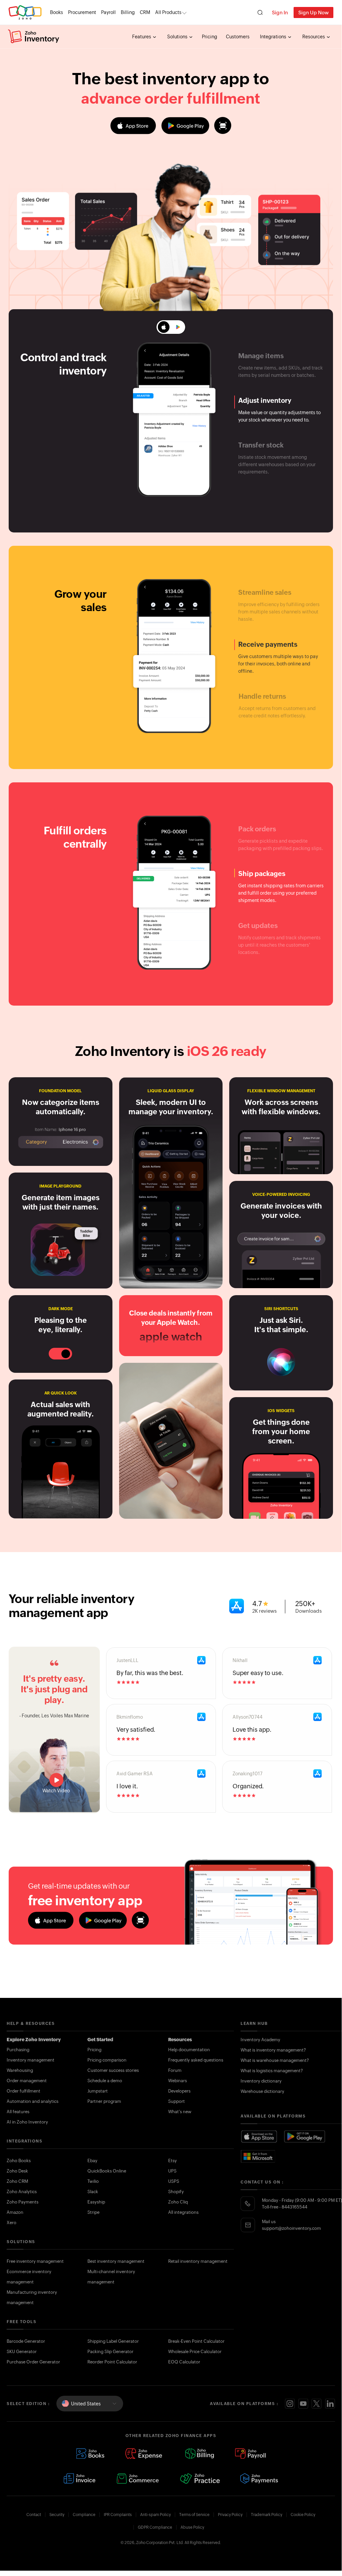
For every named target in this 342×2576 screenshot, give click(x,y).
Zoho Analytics (22, 2192)
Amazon (15, 2212)
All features (18, 2112)
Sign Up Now (313, 12)
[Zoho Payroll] (250, 2454)
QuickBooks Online (107, 2171)
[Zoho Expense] (145, 2454)
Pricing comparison (107, 2060)
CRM (145, 12)
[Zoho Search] (260, 12)
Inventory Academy (260, 2040)
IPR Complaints (118, 2515)
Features (142, 37)
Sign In (280, 12)
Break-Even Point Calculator (196, 2341)
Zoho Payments (23, 2202)
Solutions (178, 37)
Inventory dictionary (261, 2081)
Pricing (210, 37)
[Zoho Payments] (260, 2478)
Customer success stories (113, 2070)
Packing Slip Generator (110, 2352)
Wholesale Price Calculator (195, 2352)
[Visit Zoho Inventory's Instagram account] (290, 2404)
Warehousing (20, 2070)
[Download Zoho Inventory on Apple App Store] (259, 2137)
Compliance (84, 2515)
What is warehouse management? (275, 2060)
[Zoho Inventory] (34, 37)
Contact (34, 2515)
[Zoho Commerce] (137, 2478)
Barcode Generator (26, 2341)
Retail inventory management (198, 2261)
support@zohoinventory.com (291, 2228)
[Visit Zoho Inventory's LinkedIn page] (330, 2404)
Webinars (178, 2081)
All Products (168, 12)
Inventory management (31, 2060)
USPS (174, 2181)
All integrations (183, 2212)
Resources (314, 37)
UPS (172, 2171)
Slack (93, 2192)
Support (177, 2101)
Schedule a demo (105, 2081)
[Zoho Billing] (200, 2454)
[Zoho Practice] (200, 2478)
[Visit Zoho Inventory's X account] (317, 2404)
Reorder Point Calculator (112, 2362)
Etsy (173, 2161)
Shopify (176, 2192)
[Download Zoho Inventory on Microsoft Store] (258, 2156)
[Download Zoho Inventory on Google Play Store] (305, 2137)
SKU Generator (22, 2352)
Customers (238, 37)
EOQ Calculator (184, 2362)
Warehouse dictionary (262, 2091)
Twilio (93, 2181)
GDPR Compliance (155, 2527)
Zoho (25, 12)
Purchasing (18, 2050)
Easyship (96, 2202)
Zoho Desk (17, 2171)
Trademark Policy (267, 2515)
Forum (175, 2070)
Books (57, 12)
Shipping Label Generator (113, 2341)
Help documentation (189, 2050)
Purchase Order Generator (33, 2362)
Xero (12, 2223)
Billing (128, 12)
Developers (179, 2091)
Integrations (274, 37)
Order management (27, 2081)
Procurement (82, 12)
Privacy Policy (230, 2515)
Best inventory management (116, 2261)
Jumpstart (98, 2091)
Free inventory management (35, 2261)
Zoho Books (19, 2161)
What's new (180, 2112)
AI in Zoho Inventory (27, 2122)
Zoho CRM (17, 2181)
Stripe (93, 2212)
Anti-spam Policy (155, 2515)
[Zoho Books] (90, 2454)
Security (57, 2515)
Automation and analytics (33, 2101)
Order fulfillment (24, 2091)
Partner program (104, 2101)
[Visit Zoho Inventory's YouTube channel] (303, 2404)
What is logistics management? (272, 2071)
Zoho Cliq (178, 2202)
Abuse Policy (192, 2527)
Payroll (108, 12)
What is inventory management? (273, 2050)
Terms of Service (194, 2515)
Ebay (92, 2161)
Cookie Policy (303, 2515)
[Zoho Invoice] (79, 2478)
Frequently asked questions (196, 2060)
